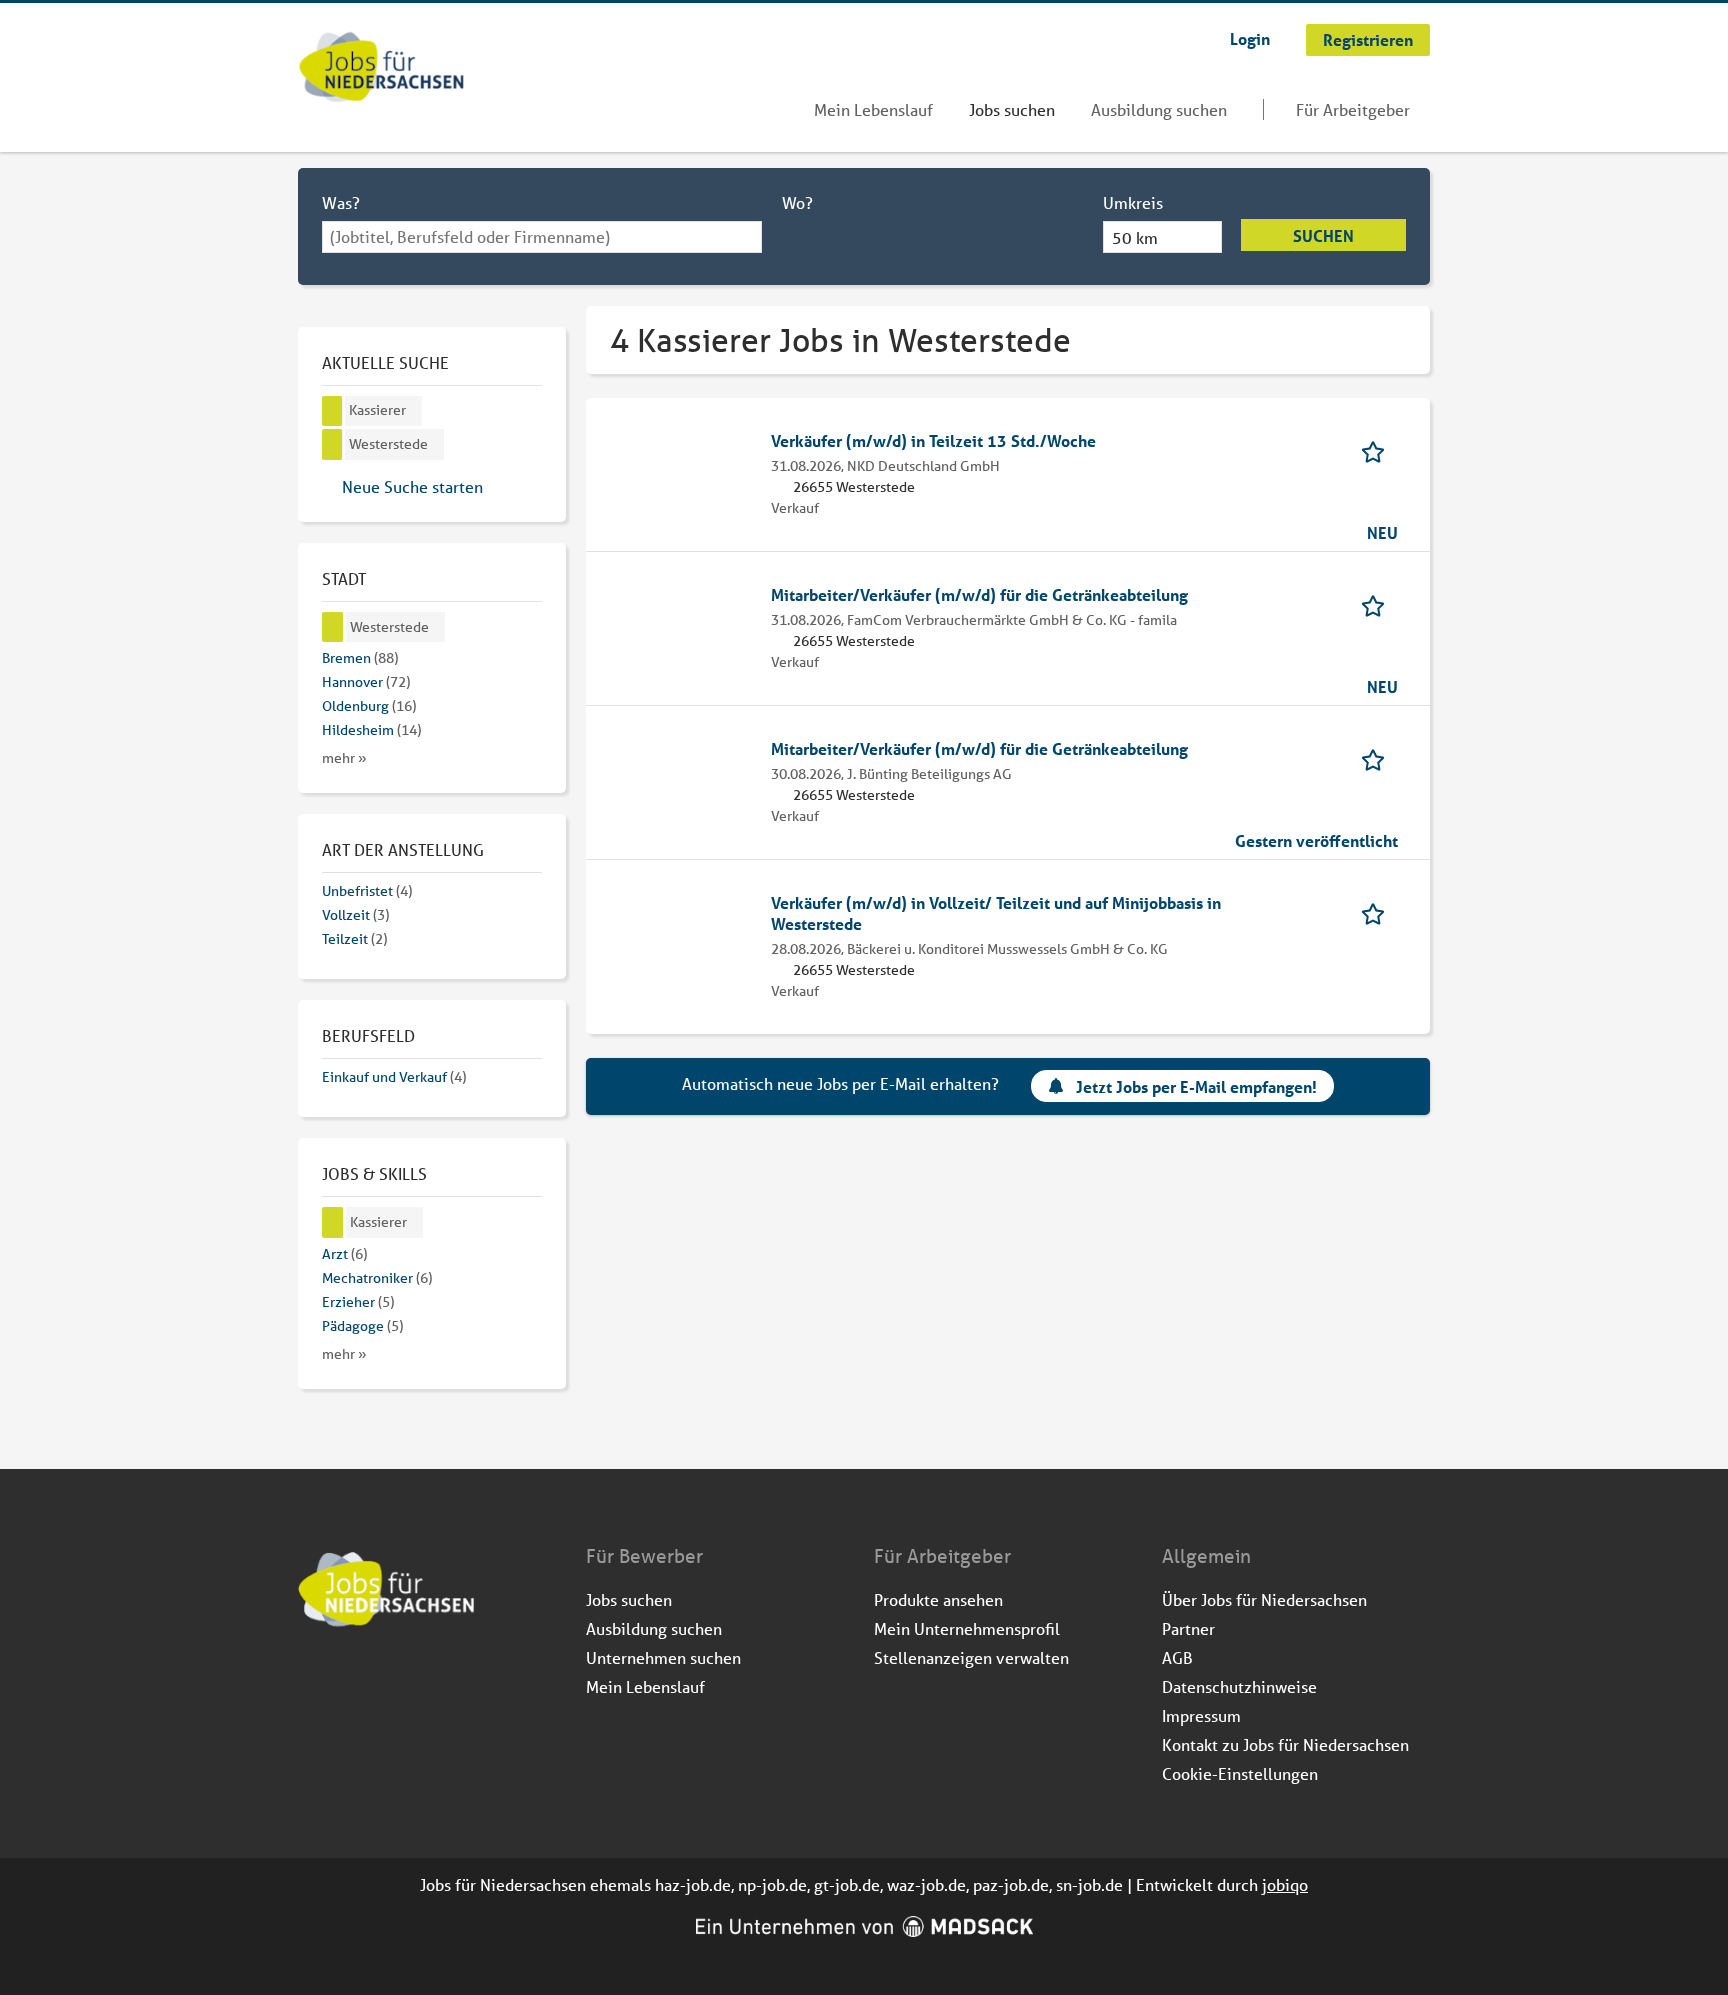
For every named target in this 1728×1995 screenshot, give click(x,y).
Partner (1188, 1628)
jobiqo (1285, 1884)
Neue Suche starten (412, 486)
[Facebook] (314, 1681)
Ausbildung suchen (1159, 109)
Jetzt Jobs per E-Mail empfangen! (1196, 1086)
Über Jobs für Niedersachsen (1264, 1599)
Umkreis (1133, 202)
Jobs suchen (1012, 109)
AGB (1177, 1657)
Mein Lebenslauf (873, 109)
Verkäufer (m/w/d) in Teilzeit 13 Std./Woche (933, 440)
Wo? (797, 202)
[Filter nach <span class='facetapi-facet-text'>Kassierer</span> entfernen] (332, 411)
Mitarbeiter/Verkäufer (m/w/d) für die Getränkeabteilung (979, 594)
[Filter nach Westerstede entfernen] (333, 627)
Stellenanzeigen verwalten (971, 1657)
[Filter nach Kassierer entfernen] (333, 1222)
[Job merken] (1379, 450)
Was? (341, 202)
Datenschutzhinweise (1239, 1686)
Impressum (1201, 1715)
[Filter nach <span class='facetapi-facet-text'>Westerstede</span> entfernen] (332, 444)
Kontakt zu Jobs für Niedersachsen (1285, 1744)
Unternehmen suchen (663, 1657)
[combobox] (542, 237)
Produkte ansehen (938, 1599)
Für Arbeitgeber (1353, 109)
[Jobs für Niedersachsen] (381, 69)
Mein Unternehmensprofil (967, 1628)
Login (1250, 38)
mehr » (344, 758)
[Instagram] (347, 1681)
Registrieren (1368, 39)
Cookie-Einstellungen (1240, 1773)
